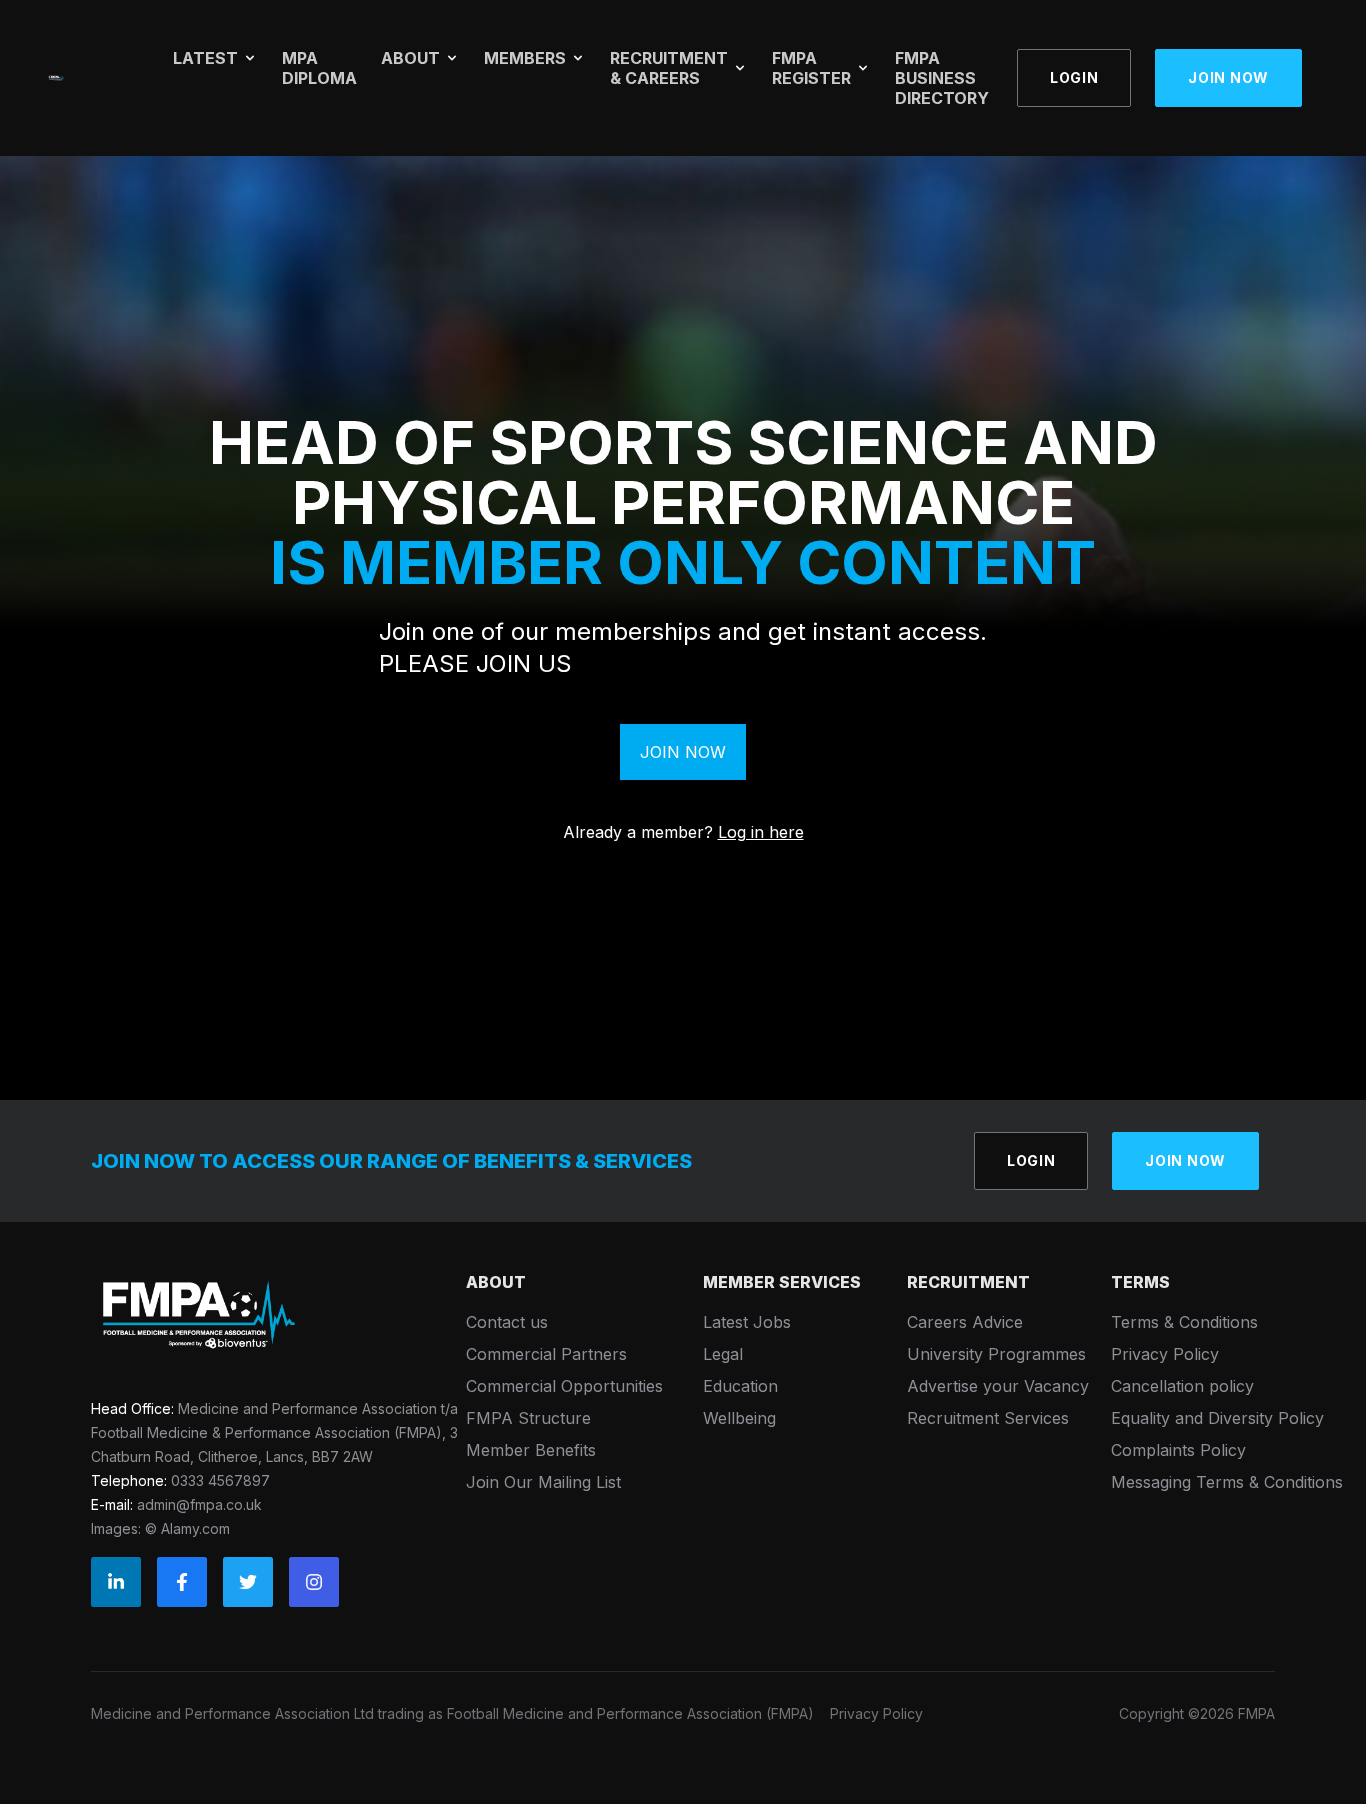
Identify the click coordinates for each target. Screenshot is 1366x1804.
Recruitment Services (988, 1418)
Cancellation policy (1182, 1386)
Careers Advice (965, 1322)
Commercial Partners (546, 1354)
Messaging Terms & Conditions (1227, 1482)
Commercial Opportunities (564, 1386)
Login (1074, 77)
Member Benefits (531, 1450)
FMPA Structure (528, 1418)
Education (740, 1386)
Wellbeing (739, 1418)
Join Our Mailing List (543, 1482)
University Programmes (996, 1354)
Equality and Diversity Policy (1217, 1418)
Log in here (761, 832)
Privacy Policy (1165, 1354)
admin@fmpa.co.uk (199, 1504)
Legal (723, 1354)
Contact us (507, 1322)
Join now (1228, 77)
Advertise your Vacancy (998, 1386)
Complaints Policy (1178, 1450)
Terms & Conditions (1184, 1322)
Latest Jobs (747, 1322)
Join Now (683, 752)
